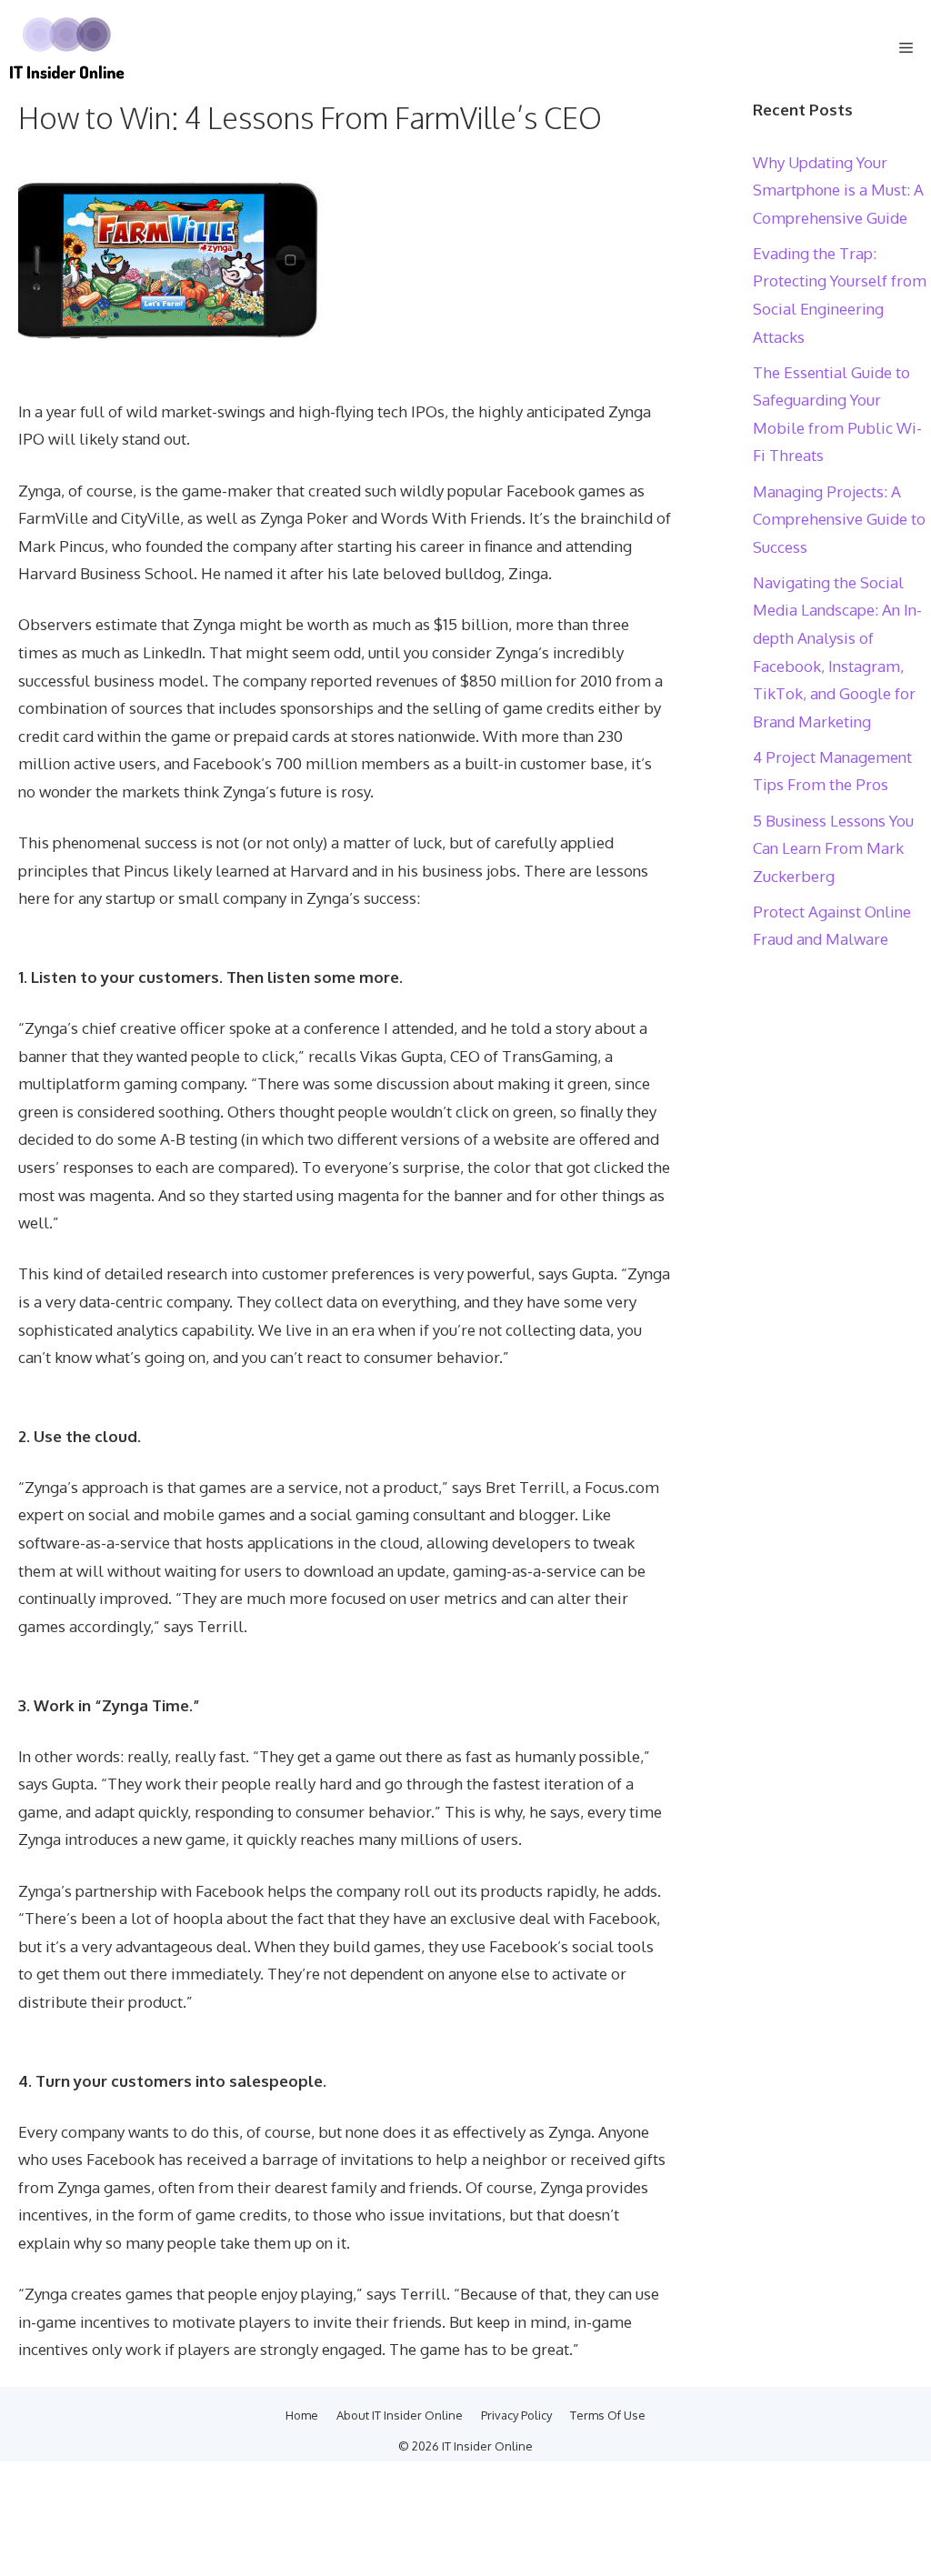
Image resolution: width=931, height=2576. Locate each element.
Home (302, 2415)
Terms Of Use (608, 2415)
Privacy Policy (516, 2415)
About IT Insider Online (400, 2415)
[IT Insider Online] (67, 48)
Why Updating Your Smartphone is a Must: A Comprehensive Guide (838, 190)
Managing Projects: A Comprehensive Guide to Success (839, 519)
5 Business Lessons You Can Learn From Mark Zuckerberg (833, 848)
